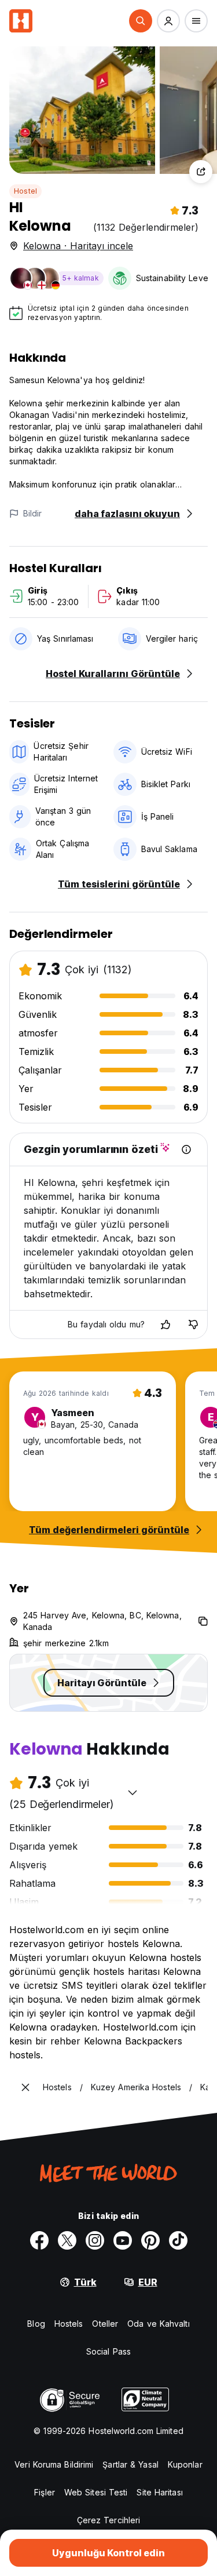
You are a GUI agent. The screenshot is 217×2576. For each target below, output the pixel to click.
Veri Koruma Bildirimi (54, 2464)
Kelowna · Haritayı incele (78, 246)
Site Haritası (159, 2492)
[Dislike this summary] (193, 1325)
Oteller (105, 2324)
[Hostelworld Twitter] (67, 2240)
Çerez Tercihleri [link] (109, 2520)
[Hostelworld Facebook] (39, 2240)
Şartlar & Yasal (130, 2464)
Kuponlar (185, 2464)
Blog (36, 2324)
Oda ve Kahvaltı (159, 2324)
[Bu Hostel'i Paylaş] (201, 172)
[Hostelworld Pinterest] (150, 2240)
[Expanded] (25, 2087)
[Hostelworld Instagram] (95, 2240)
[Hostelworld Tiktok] (178, 2240)
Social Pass (108, 2351)
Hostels (69, 2324)
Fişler (45, 2492)
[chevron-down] (133, 1792)
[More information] (186, 1149)
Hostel (25, 191)
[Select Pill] (141, 21)
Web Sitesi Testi (96, 2492)
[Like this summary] (165, 1325)
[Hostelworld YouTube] (123, 2240)
